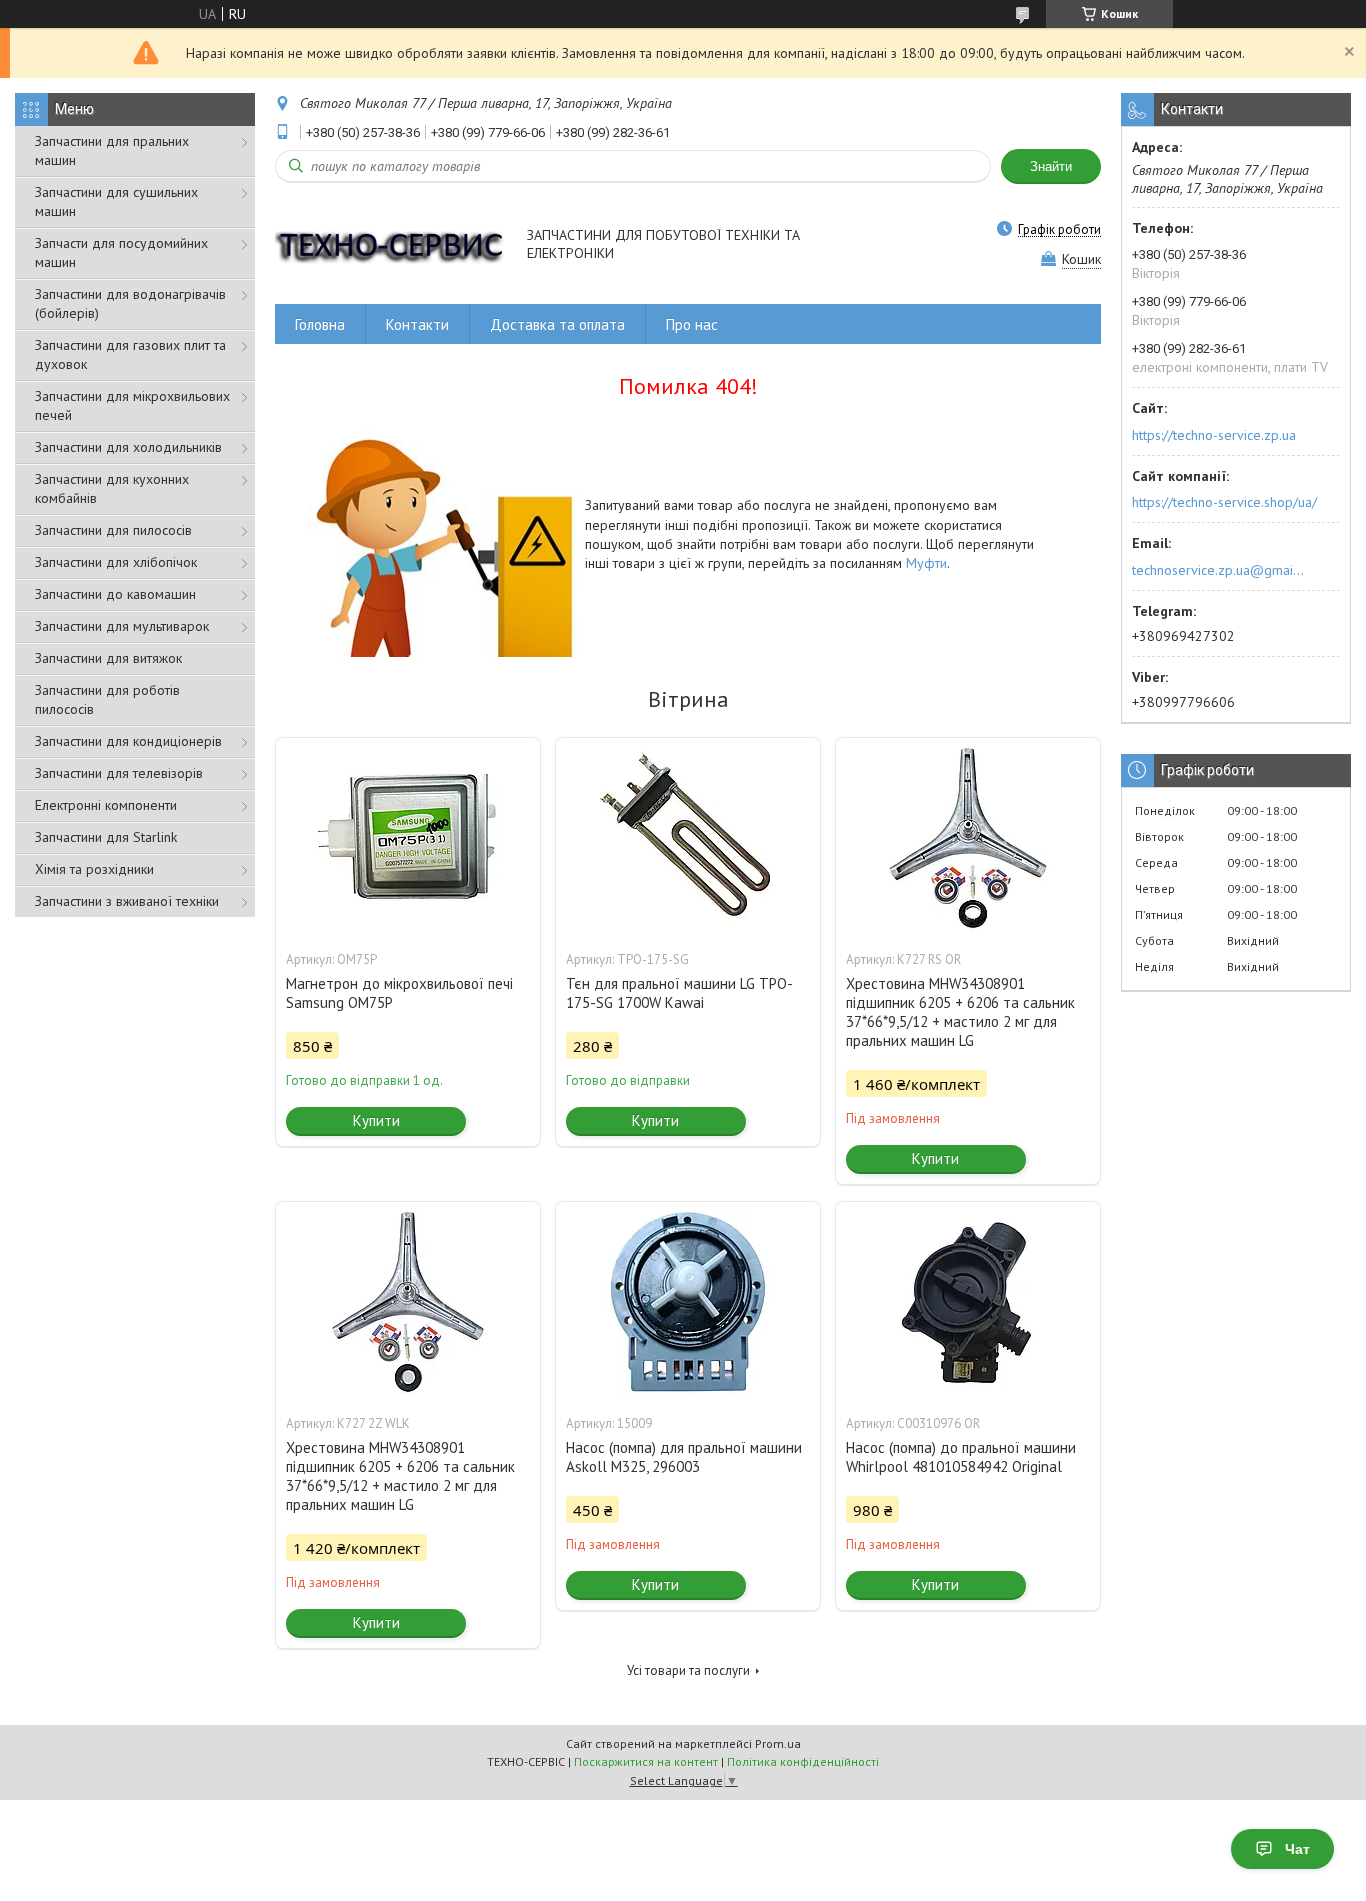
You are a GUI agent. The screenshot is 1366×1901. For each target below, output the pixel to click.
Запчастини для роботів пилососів (107, 699)
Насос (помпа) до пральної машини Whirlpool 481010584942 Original (961, 1457)
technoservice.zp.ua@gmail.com (1219, 570)
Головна (320, 324)
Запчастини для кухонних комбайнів (112, 488)
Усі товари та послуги (688, 1670)
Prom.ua (778, 1743)
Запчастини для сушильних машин (116, 201)
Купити (376, 1120)
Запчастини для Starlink (106, 837)
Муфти (926, 563)
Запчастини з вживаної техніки (127, 901)
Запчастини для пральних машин (112, 150)
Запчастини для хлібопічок (116, 562)
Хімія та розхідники (94, 869)
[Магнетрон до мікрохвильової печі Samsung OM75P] (408, 838)
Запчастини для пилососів (113, 530)
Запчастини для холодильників (128, 447)
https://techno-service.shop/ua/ (1224, 502)
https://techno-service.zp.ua (1214, 435)
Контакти (417, 324)
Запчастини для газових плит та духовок (130, 354)
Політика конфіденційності (803, 1761)
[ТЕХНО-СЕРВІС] (391, 245)
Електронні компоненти (106, 805)
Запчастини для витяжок (108, 658)
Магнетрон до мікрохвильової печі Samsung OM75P (399, 993)
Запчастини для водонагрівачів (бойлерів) (130, 303)
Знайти (1051, 166)
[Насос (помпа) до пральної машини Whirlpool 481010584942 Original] (968, 1302)
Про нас (692, 324)
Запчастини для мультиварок (122, 626)
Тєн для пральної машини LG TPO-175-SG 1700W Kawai (679, 993)
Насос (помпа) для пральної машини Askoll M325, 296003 (684, 1457)
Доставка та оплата (557, 324)
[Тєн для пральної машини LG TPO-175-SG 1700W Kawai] (688, 838)
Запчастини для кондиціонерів (128, 741)
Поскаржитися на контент (646, 1761)
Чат (1297, 1849)
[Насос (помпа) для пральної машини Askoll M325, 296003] (688, 1302)
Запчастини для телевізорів (119, 773)
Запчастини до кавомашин (115, 594)
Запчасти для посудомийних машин (121, 252)
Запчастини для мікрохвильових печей (132, 405)
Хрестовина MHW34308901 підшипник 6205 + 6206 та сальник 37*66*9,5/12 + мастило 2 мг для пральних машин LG (960, 1012)
